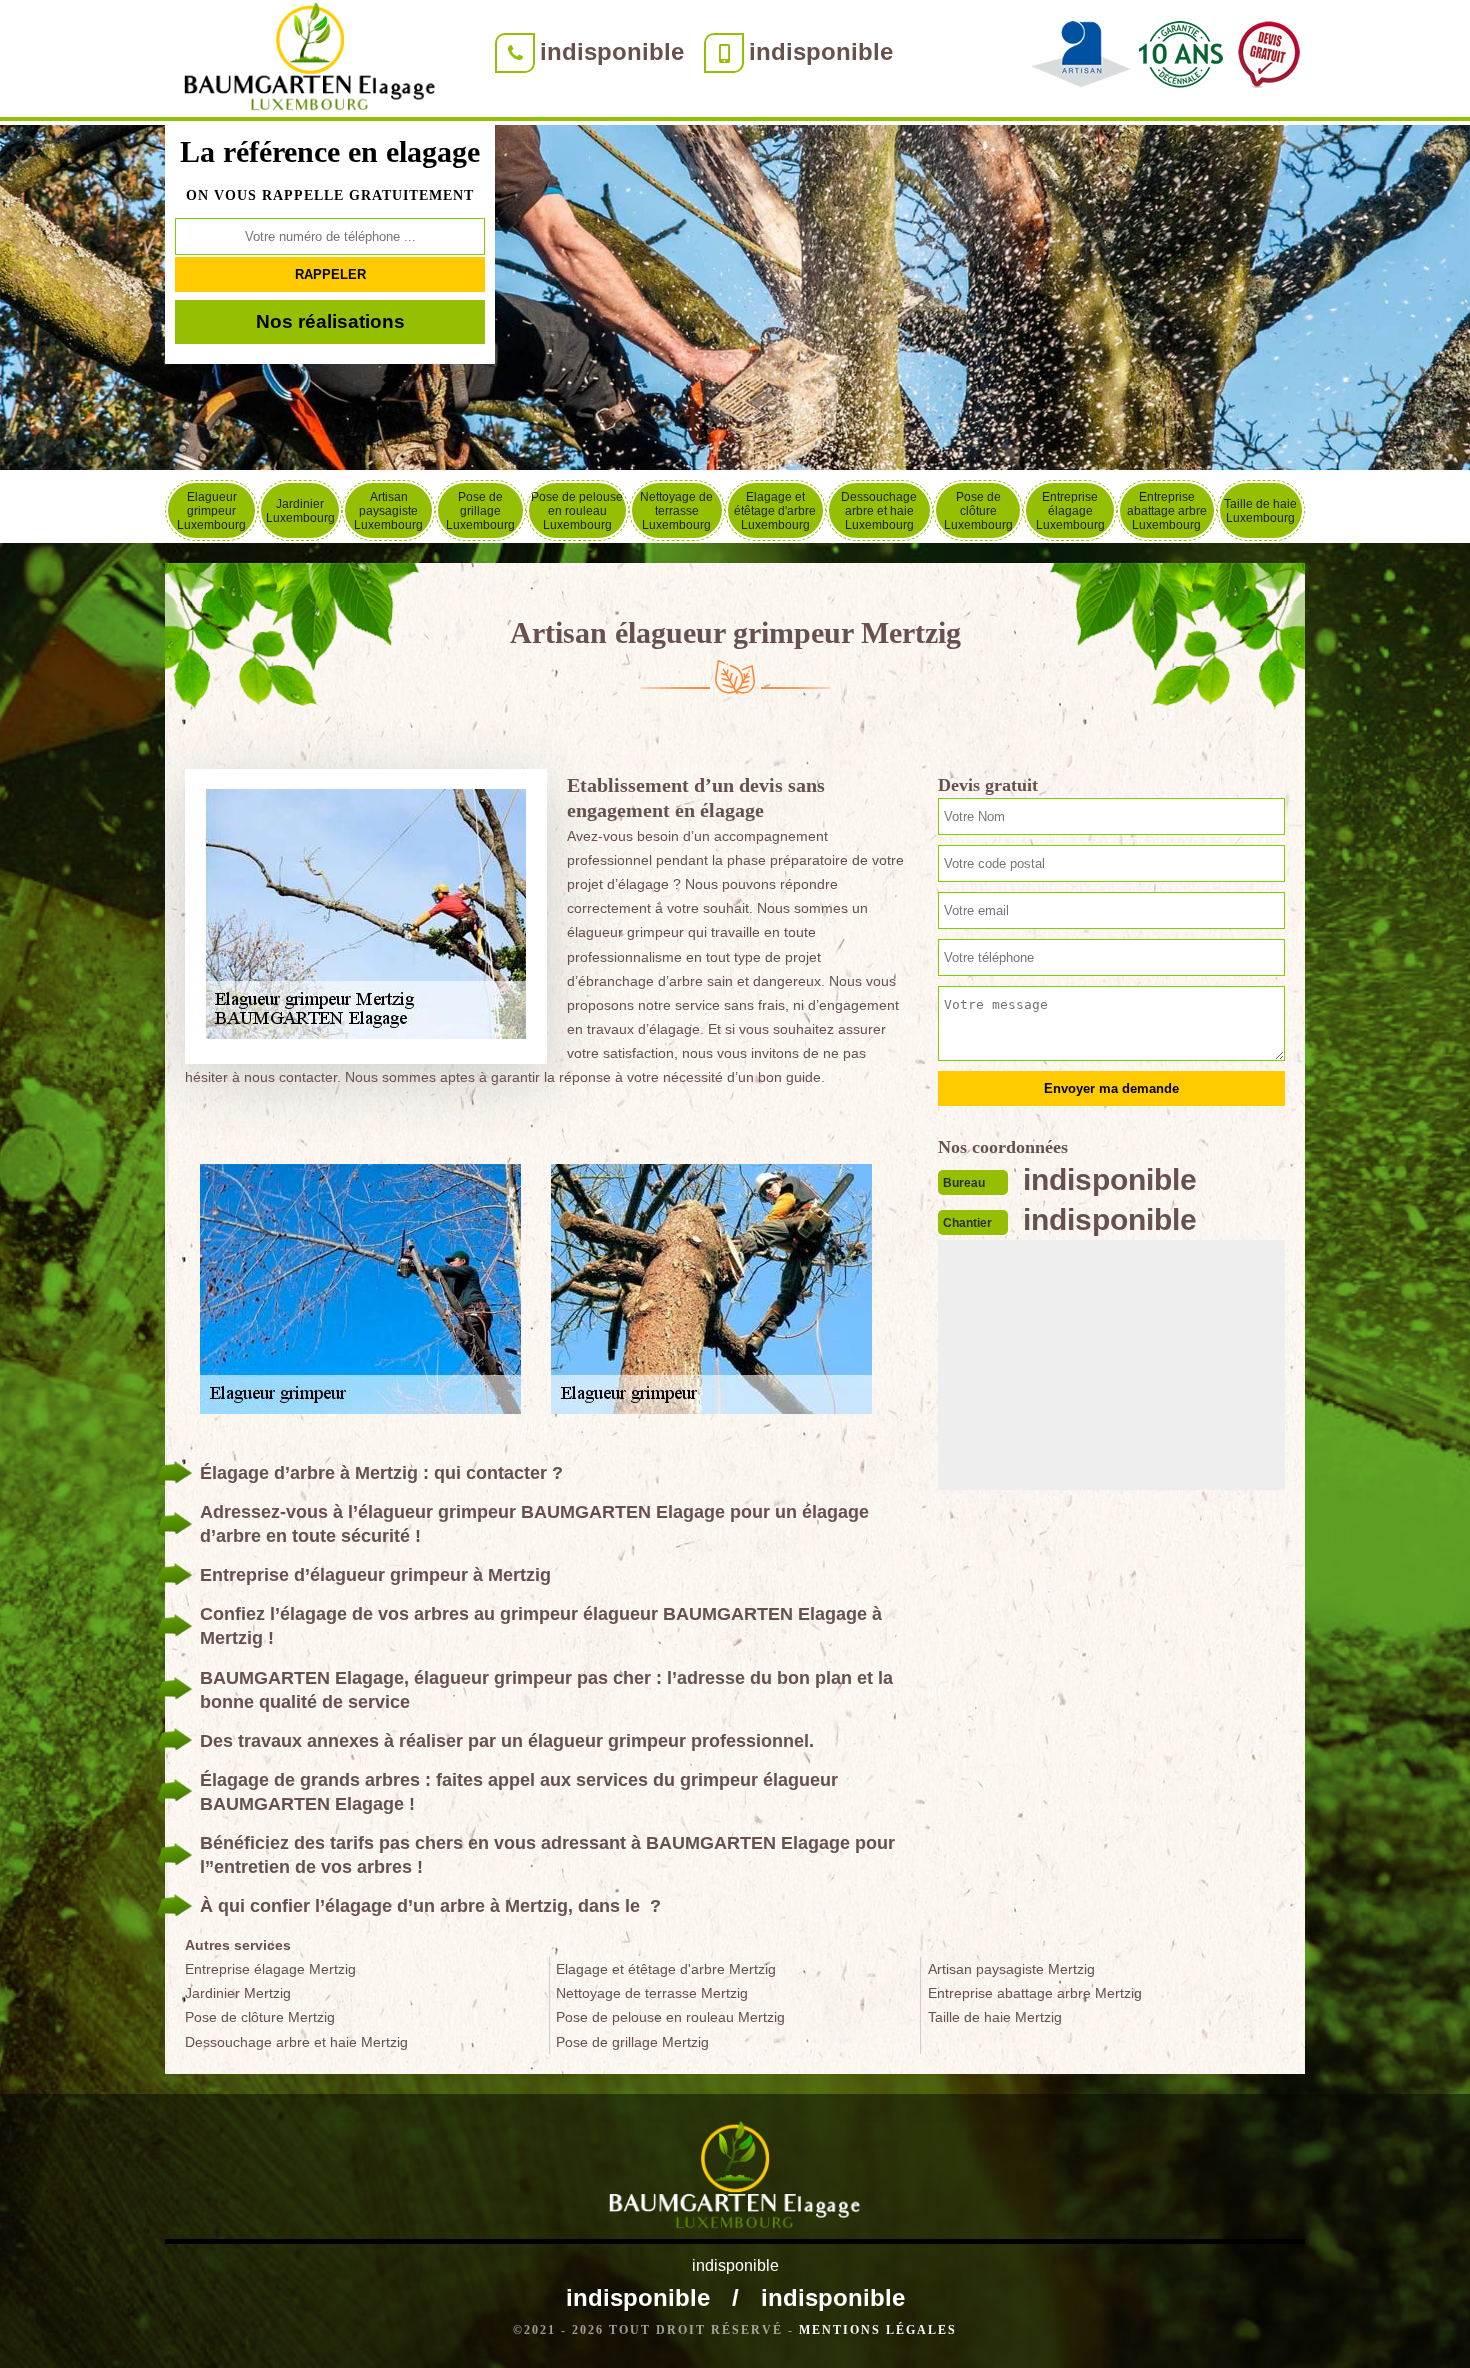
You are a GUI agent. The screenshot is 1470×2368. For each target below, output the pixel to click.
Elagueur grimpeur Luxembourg (211, 511)
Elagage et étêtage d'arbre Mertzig (666, 1969)
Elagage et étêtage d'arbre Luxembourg (775, 511)
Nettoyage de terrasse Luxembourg (676, 511)
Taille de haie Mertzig (995, 2017)
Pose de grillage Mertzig (632, 2042)
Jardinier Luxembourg (300, 511)
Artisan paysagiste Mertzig (1011, 1969)
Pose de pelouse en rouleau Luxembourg (577, 511)
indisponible (612, 51)
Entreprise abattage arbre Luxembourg (1167, 511)
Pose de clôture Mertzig (260, 2017)
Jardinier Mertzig (238, 1993)
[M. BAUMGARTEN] (310, 60)
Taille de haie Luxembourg (1260, 511)
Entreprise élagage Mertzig (270, 1969)
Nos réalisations (330, 321)
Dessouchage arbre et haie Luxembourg (879, 511)
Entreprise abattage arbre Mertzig (1035, 1993)
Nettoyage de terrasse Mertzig (652, 1993)
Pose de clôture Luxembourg (978, 511)
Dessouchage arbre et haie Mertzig (296, 2042)
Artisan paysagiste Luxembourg (388, 511)
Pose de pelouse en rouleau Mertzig (670, 2017)
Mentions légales (878, 2330)
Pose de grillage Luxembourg (480, 511)
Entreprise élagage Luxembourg (1070, 511)
